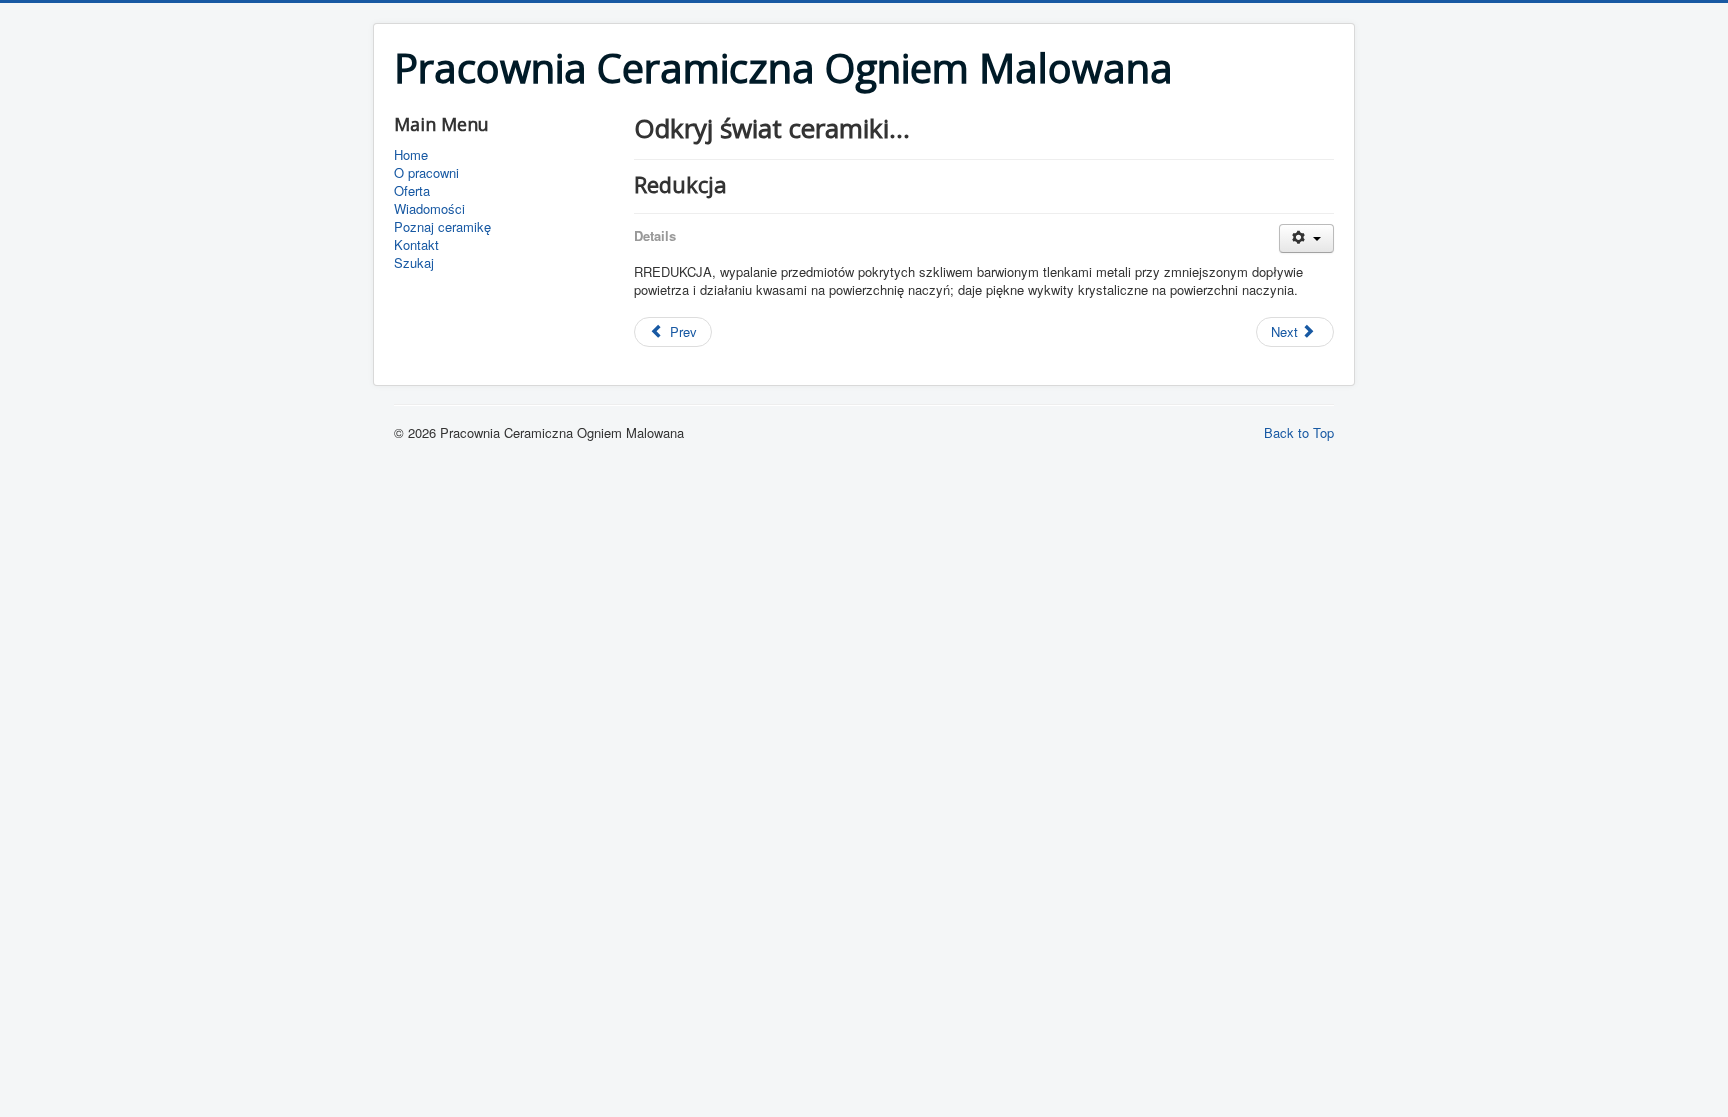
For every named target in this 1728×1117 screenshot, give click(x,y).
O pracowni (426, 173)
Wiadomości (429, 209)
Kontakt (416, 245)
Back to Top (1299, 432)
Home (411, 155)
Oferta (412, 191)
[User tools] (1306, 238)
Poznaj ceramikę (442, 227)
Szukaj (414, 263)
